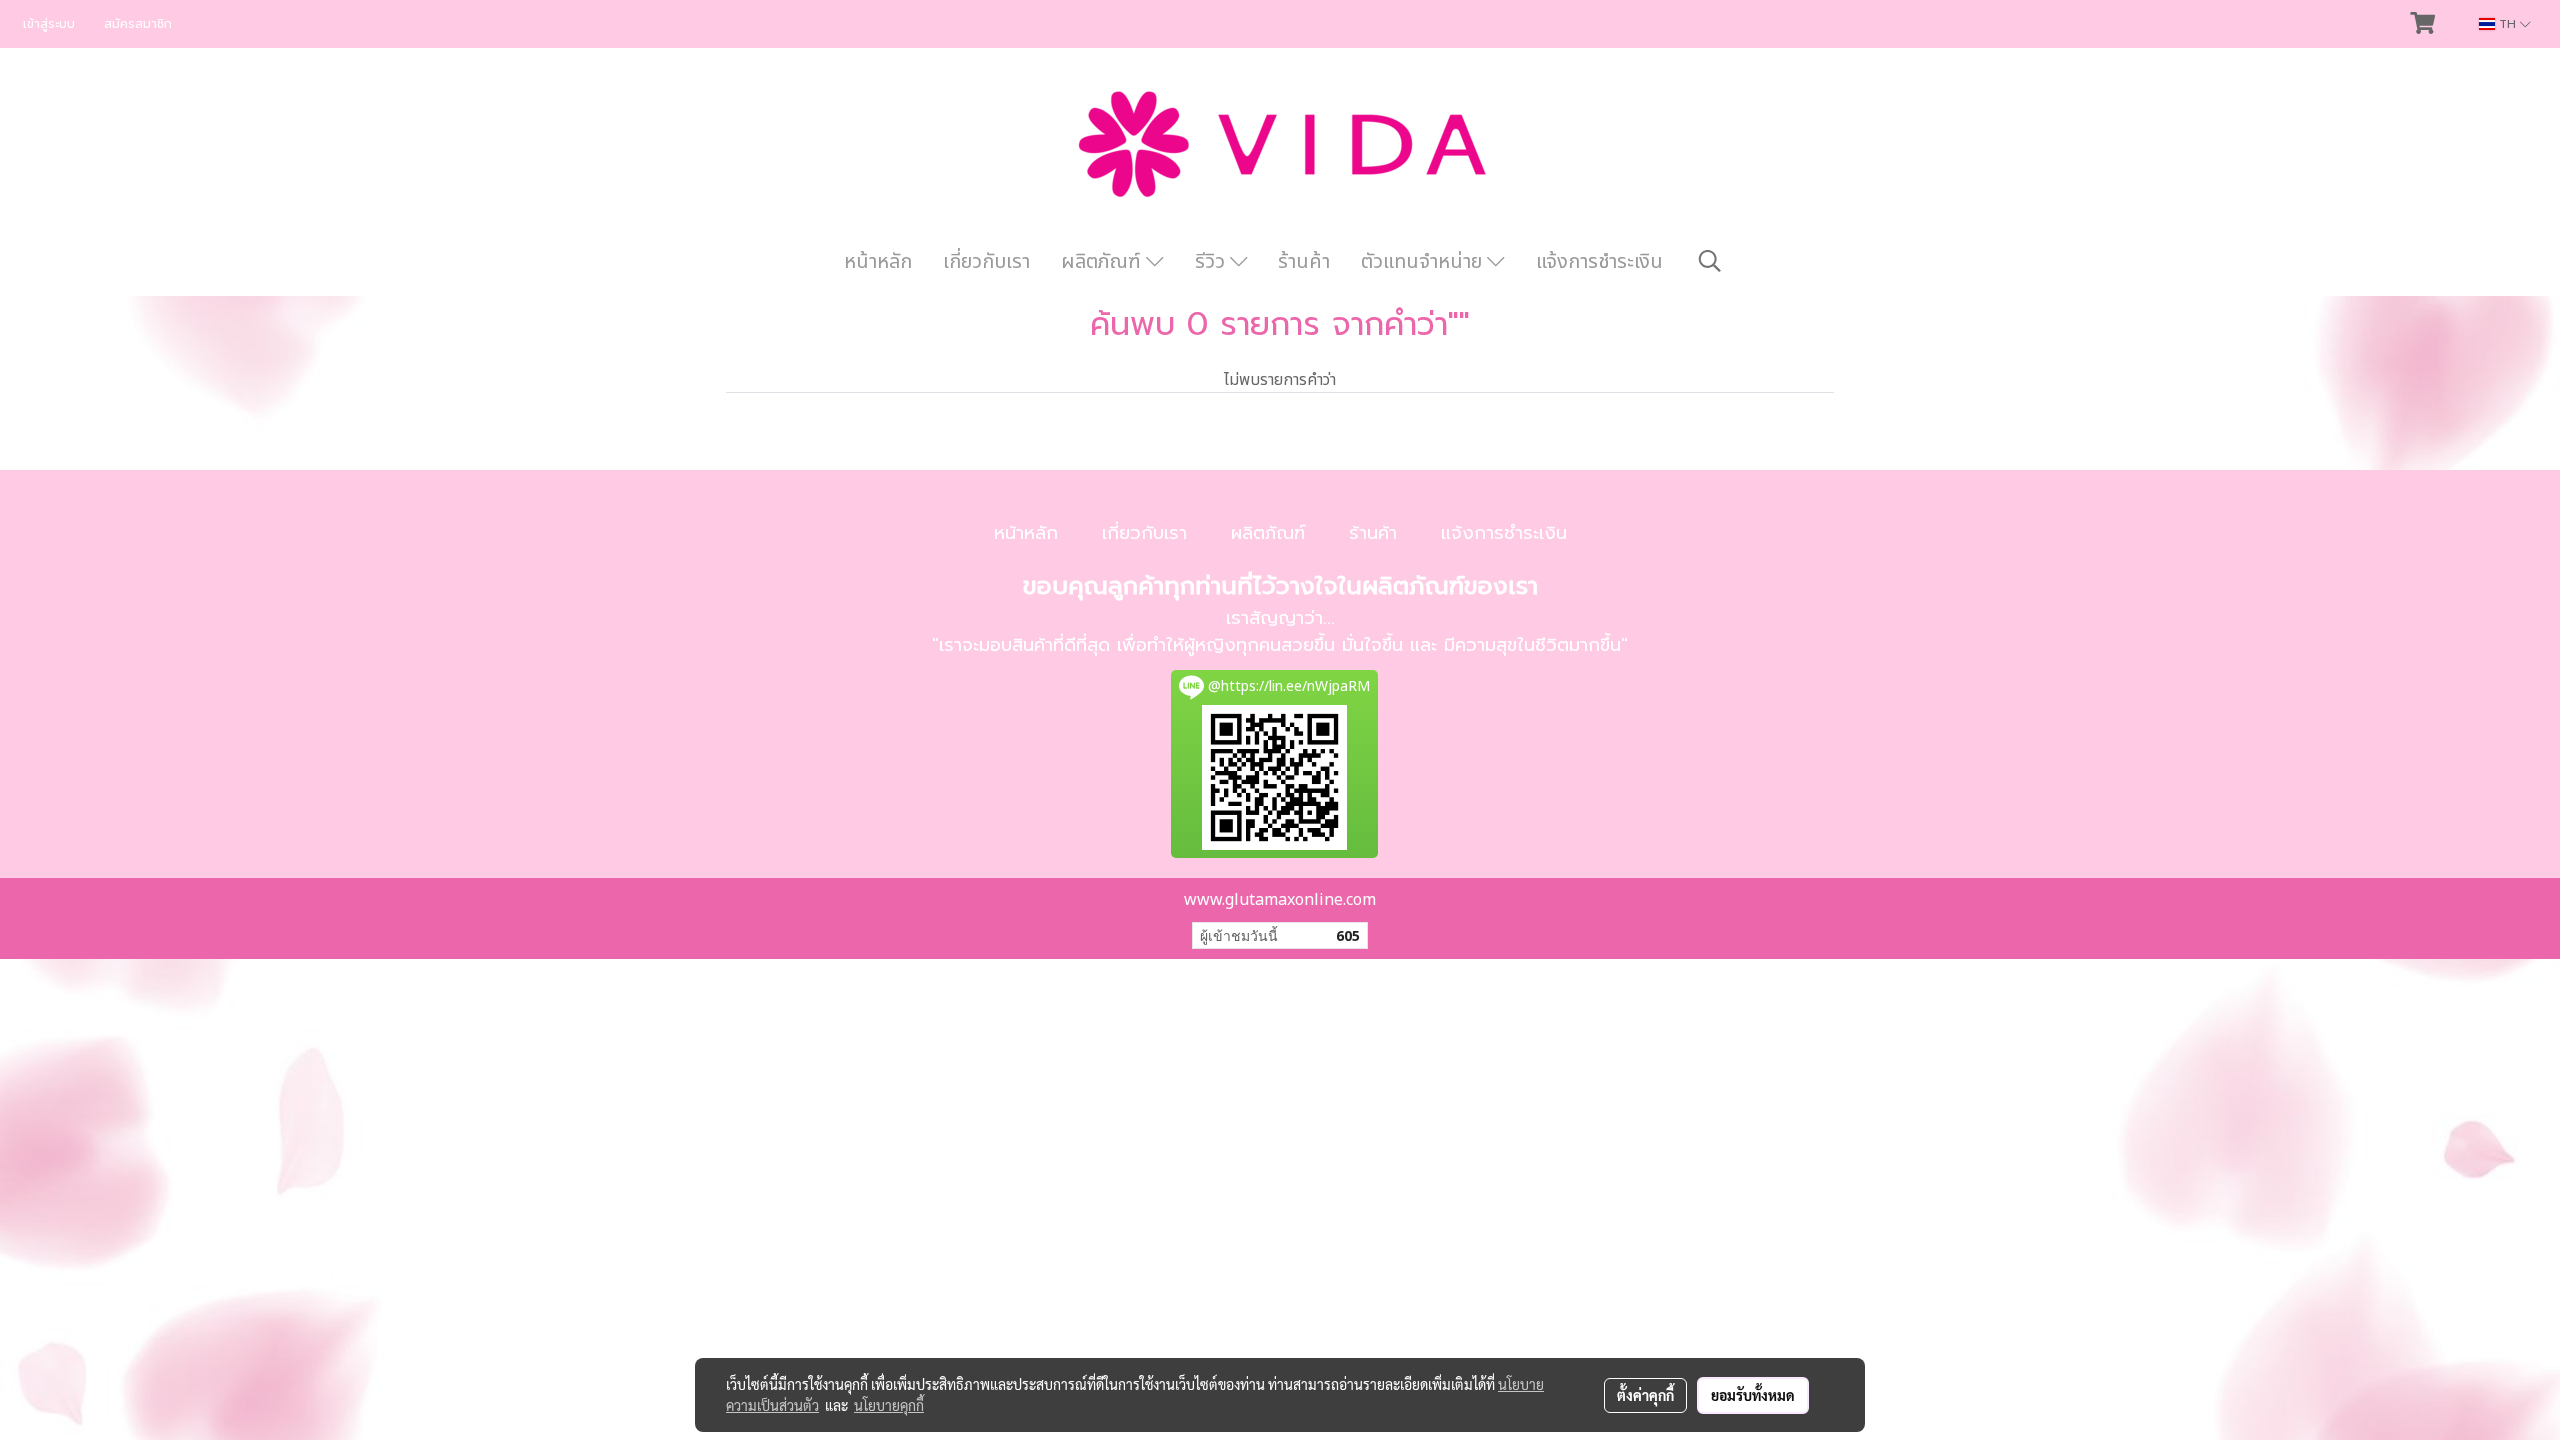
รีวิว (1212, 262)
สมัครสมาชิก (138, 24)
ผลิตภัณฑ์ (1103, 262)
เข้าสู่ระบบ (49, 24)
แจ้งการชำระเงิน (1599, 262)
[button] (1710, 261)
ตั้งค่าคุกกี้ (1645, 1395)
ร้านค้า (1304, 262)
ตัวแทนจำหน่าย (1424, 262)
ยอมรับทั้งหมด (1753, 1395)
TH (2507, 24)
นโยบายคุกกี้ (889, 1405)
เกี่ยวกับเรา (986, 262)
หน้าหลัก (878, 262)
